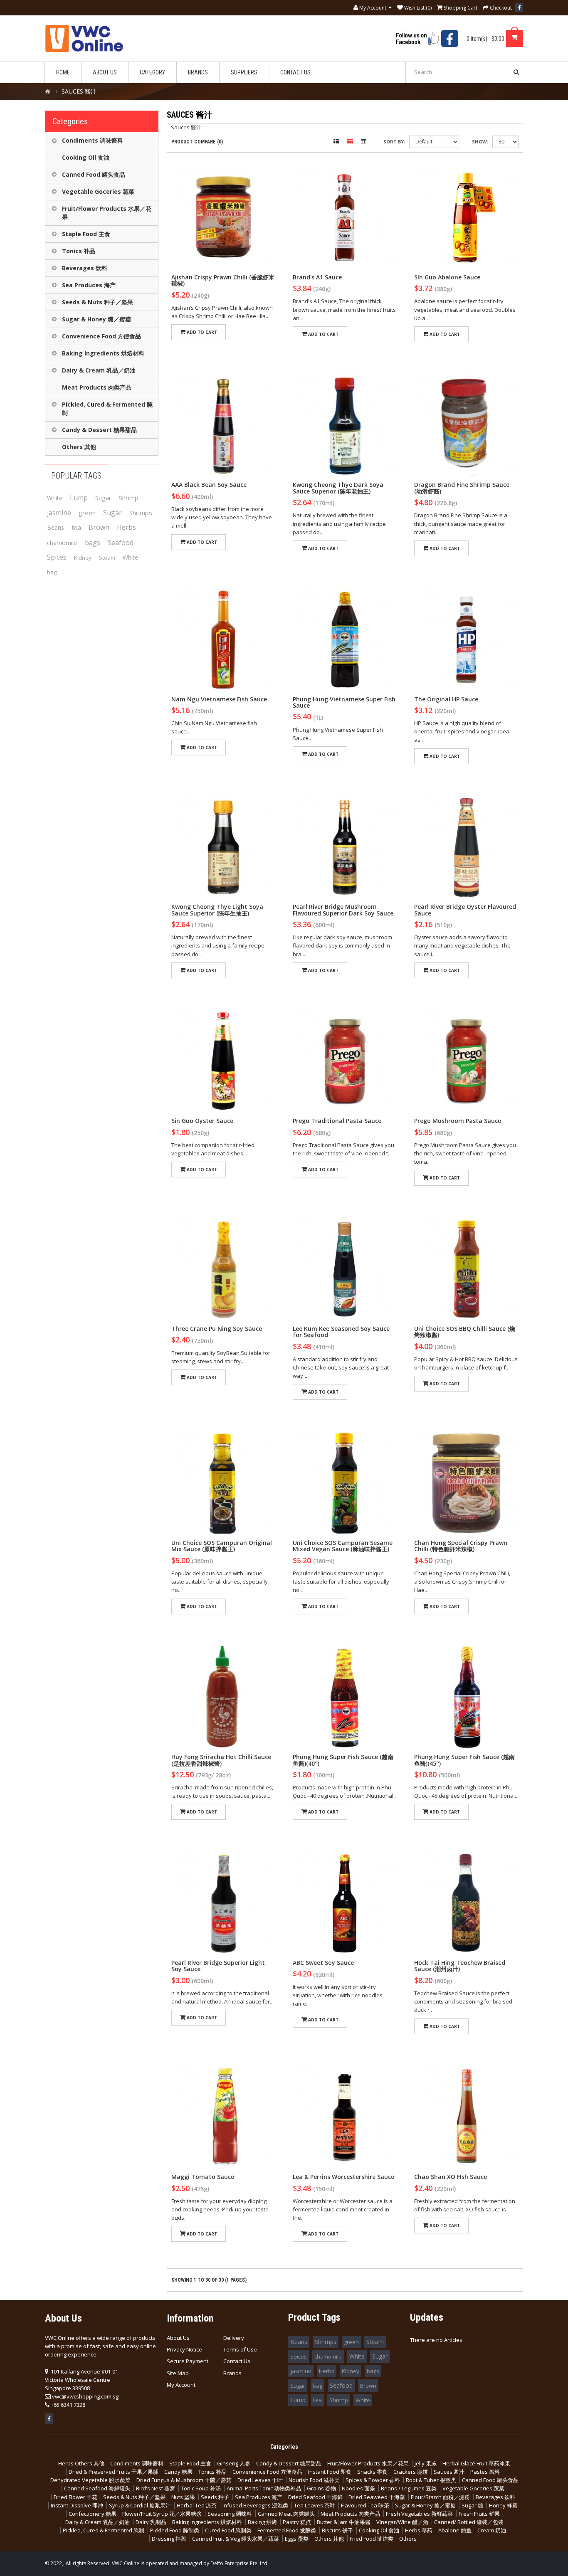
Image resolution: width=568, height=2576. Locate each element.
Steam (107, 558)
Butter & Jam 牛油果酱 (344, 2522)
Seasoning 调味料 (230, 2514)
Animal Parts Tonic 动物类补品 (264, 2488)
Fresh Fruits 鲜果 (479, 2514)
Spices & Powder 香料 (373, 2480)
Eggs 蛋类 (297, 2539)
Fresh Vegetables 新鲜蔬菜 (419, 2514)
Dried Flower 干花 (75, 2497)
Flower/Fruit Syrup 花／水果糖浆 (162, 2514)
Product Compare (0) (197, 142)
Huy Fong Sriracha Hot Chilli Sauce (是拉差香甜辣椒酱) (221, 1760)
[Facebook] (519, 8)
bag (52, 572)
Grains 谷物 (321, 2488)
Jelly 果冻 (426, 2463)
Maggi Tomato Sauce (203, 2177)
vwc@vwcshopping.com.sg (85, 2396)
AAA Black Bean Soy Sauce (209, 485)
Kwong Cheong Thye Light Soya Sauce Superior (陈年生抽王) (217, 910)
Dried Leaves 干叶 (260, 2480)
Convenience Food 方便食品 (101, 336)
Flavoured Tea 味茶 (365, 2505)
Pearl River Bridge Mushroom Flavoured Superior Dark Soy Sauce (343, 910)
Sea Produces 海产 (89, 285)
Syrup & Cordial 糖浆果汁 (140, 2505)
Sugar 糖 (472, 2505)
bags (93, 543)
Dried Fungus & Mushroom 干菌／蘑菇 (184, 2480)
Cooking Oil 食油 (86, 157)
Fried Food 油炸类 (372, 2539)
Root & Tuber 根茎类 (431, 2480)
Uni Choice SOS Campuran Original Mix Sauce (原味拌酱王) (222, 1546)
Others (408, 2539)
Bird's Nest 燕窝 (156, 2488)
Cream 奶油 (492, 2530)
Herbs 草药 (419, 2530)
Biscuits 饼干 (337, 2530)
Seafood (121, 543)
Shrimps (141, 513)
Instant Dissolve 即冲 (77, 2505)
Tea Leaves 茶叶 (315, 2505)
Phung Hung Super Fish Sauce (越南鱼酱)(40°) (343, 1760)
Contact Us (237, 2361)
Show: (480, 142)
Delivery (234, 2338)
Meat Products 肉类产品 (97, 387)
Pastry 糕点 (297, 2522)
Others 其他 (79, 447)
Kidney (83, 558)
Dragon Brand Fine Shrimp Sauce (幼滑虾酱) (462, 488)
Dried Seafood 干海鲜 (315, 2497)
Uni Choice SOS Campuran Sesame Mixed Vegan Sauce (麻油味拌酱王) (343, 1546)
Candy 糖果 (178, 2472)
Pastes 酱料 (485, 2472)
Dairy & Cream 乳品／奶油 (99, 370)
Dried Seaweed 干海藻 (377, 2497)
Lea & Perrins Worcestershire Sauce (343, 2177)
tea (76, 527)
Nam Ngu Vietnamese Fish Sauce (219, 699)
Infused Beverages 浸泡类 (255, 2505)
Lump (79, 498)
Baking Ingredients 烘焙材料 (103, 353)
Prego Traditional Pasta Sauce (337, 1121)
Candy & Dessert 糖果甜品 (99, 430)
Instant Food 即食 (330, 2472)
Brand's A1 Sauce (317, 277)
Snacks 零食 (372, 2472)
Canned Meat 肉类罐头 (286, 2514)
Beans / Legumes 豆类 (409, 2488)
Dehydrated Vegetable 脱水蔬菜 (90, 2480)
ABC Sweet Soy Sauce (323, 1963)
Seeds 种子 (215, 2497)
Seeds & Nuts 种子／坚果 (98, 302)
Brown (99, 527)
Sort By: (394, 142)
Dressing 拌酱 (169, 2539)
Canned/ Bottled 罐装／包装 (469, 2522)
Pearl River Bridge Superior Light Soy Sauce (218, 1966)
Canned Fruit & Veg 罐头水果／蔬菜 (236, 2539)
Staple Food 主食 (86, 234)
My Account (181, 2385)
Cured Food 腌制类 (228, 2530)
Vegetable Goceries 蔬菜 (98, 191)
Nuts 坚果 (183, 2497)
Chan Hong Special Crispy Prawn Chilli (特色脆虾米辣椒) (461, 1546)
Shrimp (129, 498)
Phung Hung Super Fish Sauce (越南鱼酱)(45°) (464, 1760)
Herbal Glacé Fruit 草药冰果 (476, 2463)
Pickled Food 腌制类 (175, 2530)
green (87, 513)
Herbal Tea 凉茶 (197, 2505)
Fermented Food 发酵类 (287, 2530)
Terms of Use (240, 2349)
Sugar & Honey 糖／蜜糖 (96, 319)
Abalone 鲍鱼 (455, 2530)
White (55, 498)
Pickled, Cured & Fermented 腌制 (107, 408)
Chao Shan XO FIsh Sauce (451, 2177)
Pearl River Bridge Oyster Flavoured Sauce (465, 910)
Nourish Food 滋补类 (314, 2480)
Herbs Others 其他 (81, 2463)
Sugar (103, 498)
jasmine (59, 513)
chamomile (62, 543)
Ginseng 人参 (234, 2463)
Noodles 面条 (358, 2488)
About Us (178, 2338)
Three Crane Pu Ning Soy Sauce (217, 1329)
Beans (56, 527)
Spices (57, 557)
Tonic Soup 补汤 (201, 2488)
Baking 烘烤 (262, 2522)
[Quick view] (223, 217)
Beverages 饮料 (85, 268)
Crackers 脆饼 (411, 2472)
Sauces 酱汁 (449, 2472)
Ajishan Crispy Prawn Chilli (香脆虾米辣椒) (223, 280)
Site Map (178, 2373)
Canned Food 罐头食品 (94, 174)
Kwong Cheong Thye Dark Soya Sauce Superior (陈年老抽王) (338, 488)
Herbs (126, 527)
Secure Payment (188, 2361)
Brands (232, 2373)
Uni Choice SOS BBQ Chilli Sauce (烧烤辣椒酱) (465, 1332)
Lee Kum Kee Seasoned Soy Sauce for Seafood (341, 1332)
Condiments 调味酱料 (93, 140)
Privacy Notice (184, 2349)
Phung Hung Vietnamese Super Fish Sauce (344, 702)
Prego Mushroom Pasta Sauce (458, 1121)
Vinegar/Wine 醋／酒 (402, 2522)
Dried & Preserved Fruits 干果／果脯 (114, 2472)
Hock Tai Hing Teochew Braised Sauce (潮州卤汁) (460, 1966)
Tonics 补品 (79, 251)
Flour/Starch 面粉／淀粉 (440, 2497)
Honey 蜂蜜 (503, 2505)
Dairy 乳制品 (151, 2522)
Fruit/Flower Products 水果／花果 (107, 213)
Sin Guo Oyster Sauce (202, 1121)
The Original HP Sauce (446, 699)
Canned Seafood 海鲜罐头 (97, 2488)
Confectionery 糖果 (93, 2514)
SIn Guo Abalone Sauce (447, 277)
